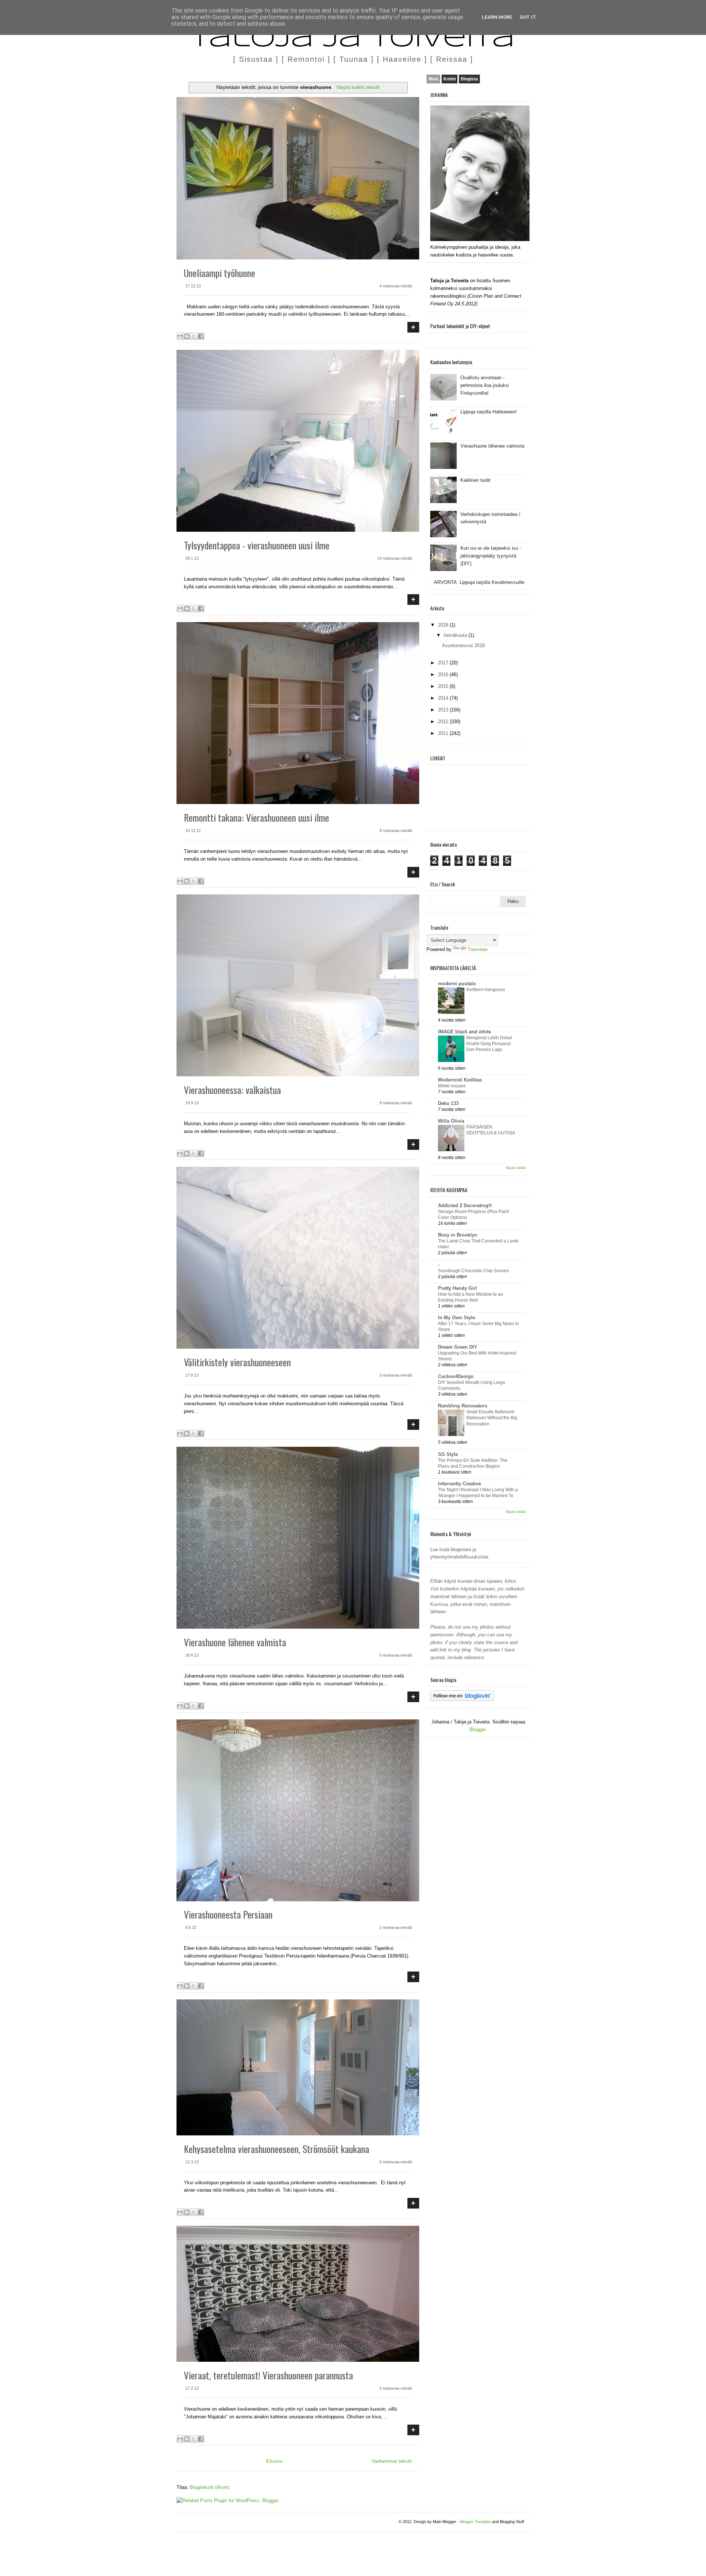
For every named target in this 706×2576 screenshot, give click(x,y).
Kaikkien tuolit (475, 480)
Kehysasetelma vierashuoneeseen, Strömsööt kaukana (277, 2149)
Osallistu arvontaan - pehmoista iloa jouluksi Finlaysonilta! (485, 385)
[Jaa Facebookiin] (201, 336)
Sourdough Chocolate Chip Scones (473, 1271)
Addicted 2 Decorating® (465, 1206)
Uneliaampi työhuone (220, 273)
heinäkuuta (456, 635)
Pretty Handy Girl (457, 1288)
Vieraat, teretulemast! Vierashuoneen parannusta (268, 2375)
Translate (478, 949)
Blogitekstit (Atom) (210, 2487)
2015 (444, 686)
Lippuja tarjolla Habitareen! (489, 412)
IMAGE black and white (464, 1032)
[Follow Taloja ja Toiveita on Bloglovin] (462, 1699)
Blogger (477, 1730)
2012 (444, 722)
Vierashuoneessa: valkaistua (232, 1090)
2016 (444, 675)
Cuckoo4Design (456, 1376)
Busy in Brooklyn (458, 1235)
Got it (528, 17)
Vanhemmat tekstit (392, 2461)
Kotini (450, 79)
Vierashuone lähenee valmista (235, 1642)
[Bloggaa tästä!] (187, 336)
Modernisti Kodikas (460, 1080)
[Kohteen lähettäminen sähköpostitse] (180, 336)
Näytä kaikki (516, 1168)
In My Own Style (457, 1318)
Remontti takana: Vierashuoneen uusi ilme (256, 817)
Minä (433, 79)
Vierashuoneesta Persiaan (228, 1914)
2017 (444, 663)
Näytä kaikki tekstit (358, 87)
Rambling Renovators (463, 1406)
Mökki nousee (452, 1086)
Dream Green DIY (458, 1347)
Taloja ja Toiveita (353, 40)
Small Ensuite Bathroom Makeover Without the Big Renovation (492, 1418)
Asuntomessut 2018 (463, 645)
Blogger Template (475, 2522)
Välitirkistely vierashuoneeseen (237, 1362)
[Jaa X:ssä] (194, 336)
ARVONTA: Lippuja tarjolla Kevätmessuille (479, 582)
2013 (444, 710)
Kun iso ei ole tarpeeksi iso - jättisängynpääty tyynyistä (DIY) (491, 556)
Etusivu (274, 2461)
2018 (444, 625)
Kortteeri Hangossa (486, 990)
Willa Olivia (451, 1121)
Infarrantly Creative (459, 1484)
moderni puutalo (457, 984)
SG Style (448, 1454)
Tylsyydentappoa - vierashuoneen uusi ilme (257, 545)
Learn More (497, 17)
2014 (444, 698)
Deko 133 (448, 1103)
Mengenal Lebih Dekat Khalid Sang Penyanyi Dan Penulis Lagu (489, 1044)
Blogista (469, 79)
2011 (444, 733)
